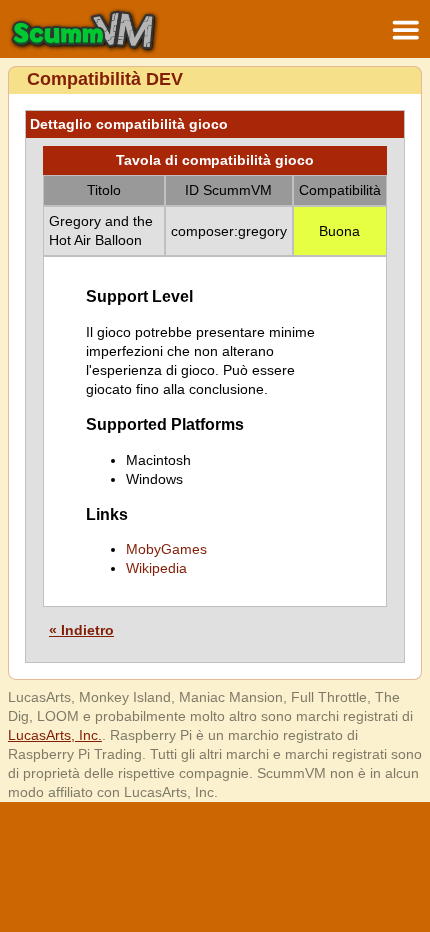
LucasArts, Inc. (55, 735)
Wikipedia (156, 568)
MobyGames (166, 549)
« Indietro (81, 630)
